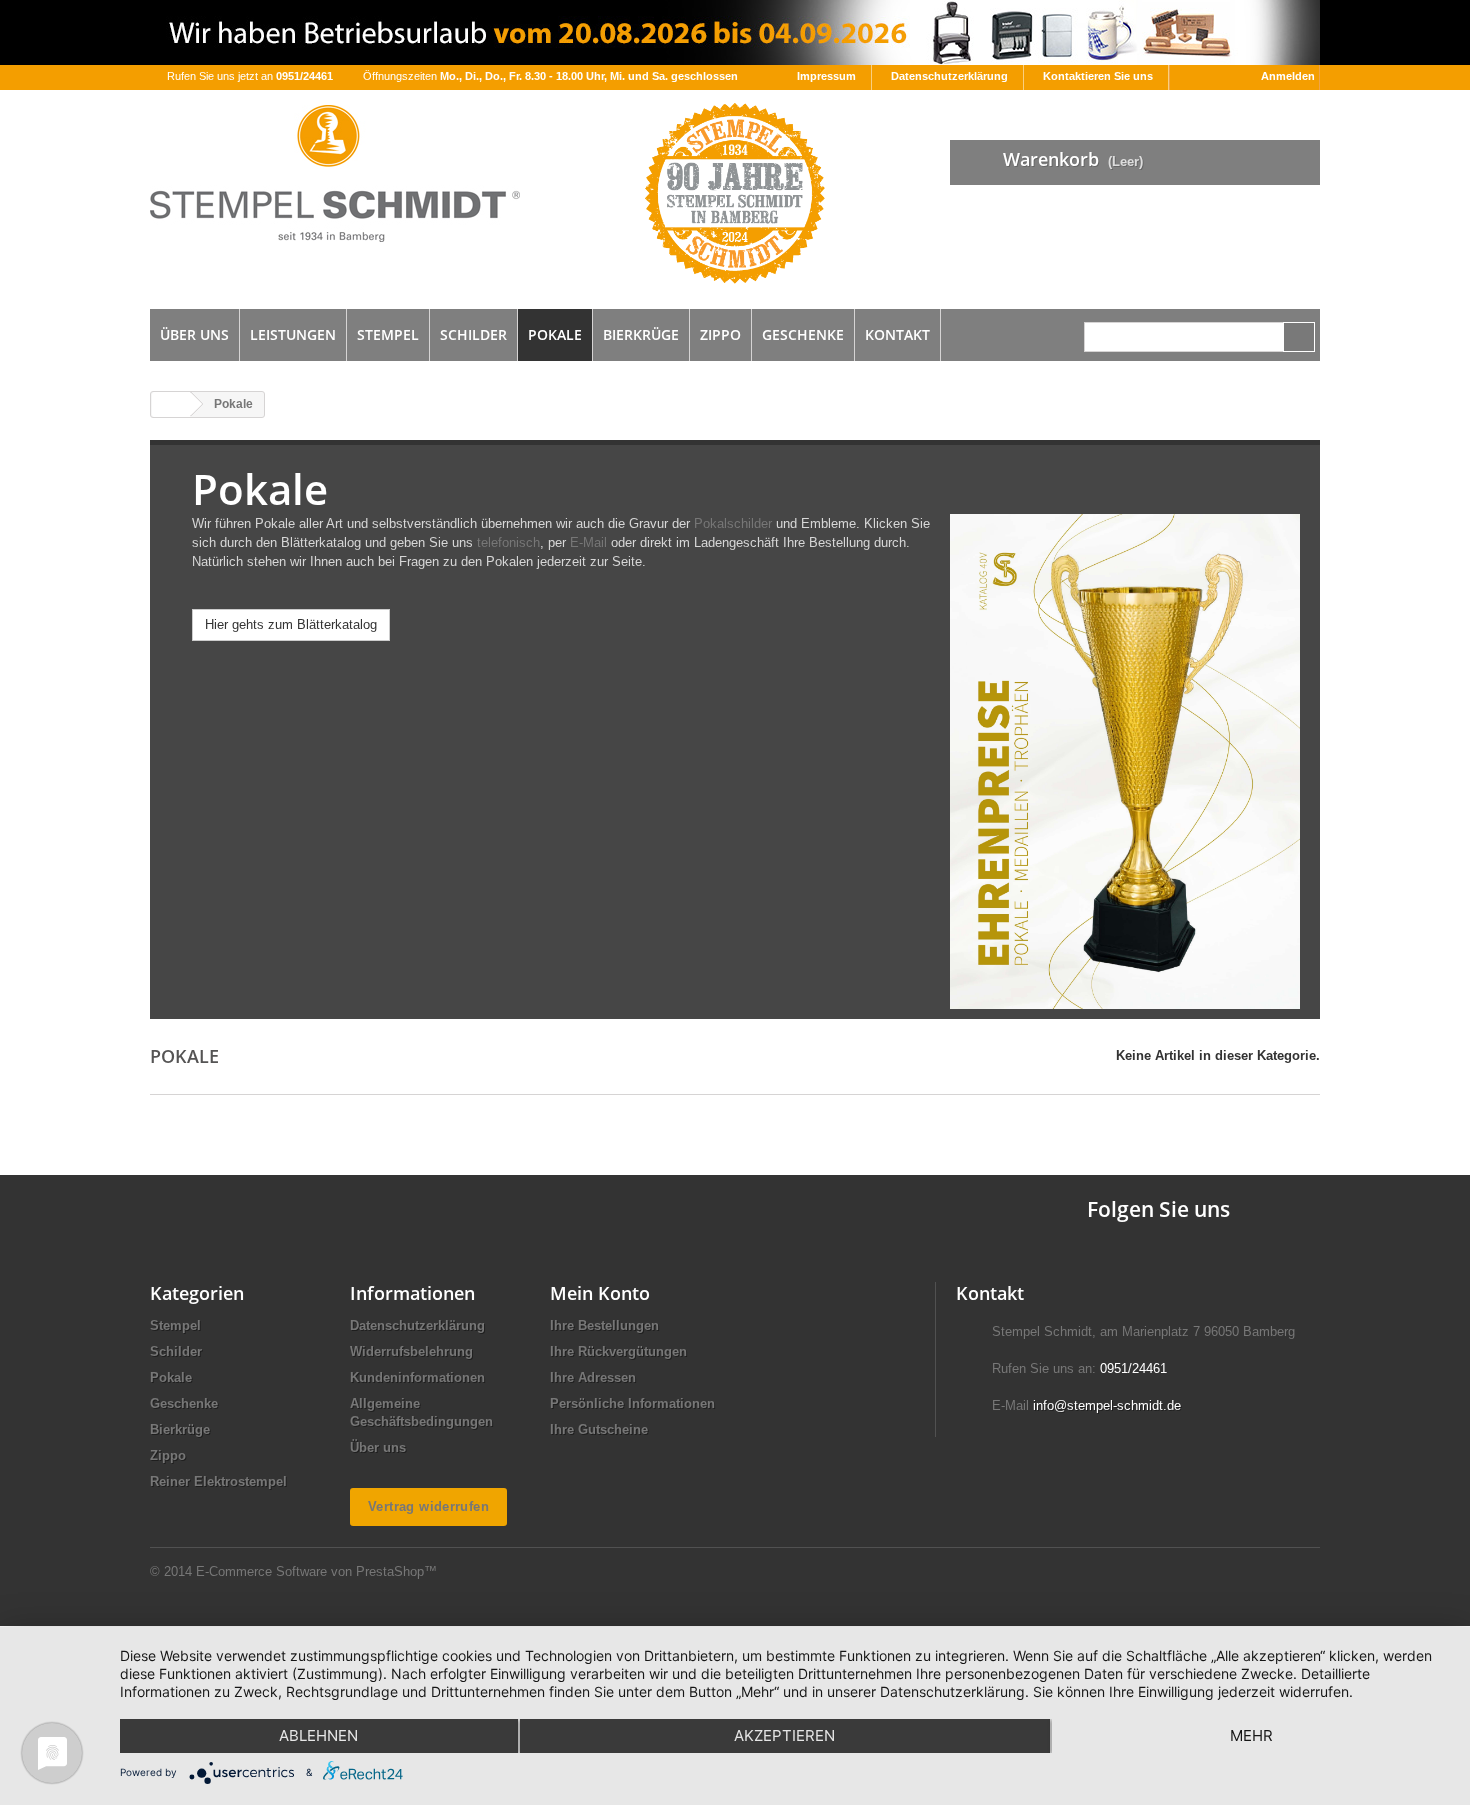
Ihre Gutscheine (599, 1429)
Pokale (555, 334)
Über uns (194, 334)
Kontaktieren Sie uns (1098, 76)
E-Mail (588, 542)
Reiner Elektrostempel (218, 1481)
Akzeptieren (784, 1735)
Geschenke (803, 334)
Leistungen (293, 334)
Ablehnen (318, 1735)
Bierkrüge (641, 334)
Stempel (388, 334)
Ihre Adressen (593, 1377)
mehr (1251, 1735)
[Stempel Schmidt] (335, 173)
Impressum (826, 76)
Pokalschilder (735, 523)
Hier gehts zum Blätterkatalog (291, 624)
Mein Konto (600, 1293)
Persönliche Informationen (632, 1403)
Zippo (720, 334)
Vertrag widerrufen (428, 1506)
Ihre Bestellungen (604, 1325)
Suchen (1299, 337)
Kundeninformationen (417, 1377)
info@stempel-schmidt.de (1107, 1405)
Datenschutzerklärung (949, 76)
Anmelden (1288, 76)
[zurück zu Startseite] (171, 404)
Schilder (473, 334)
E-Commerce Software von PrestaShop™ (316, 1571)
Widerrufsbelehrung (411, 1351)
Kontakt (897, 334)
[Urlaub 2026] (735, 32)
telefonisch (508, 542)
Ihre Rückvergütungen (618, 1351)
